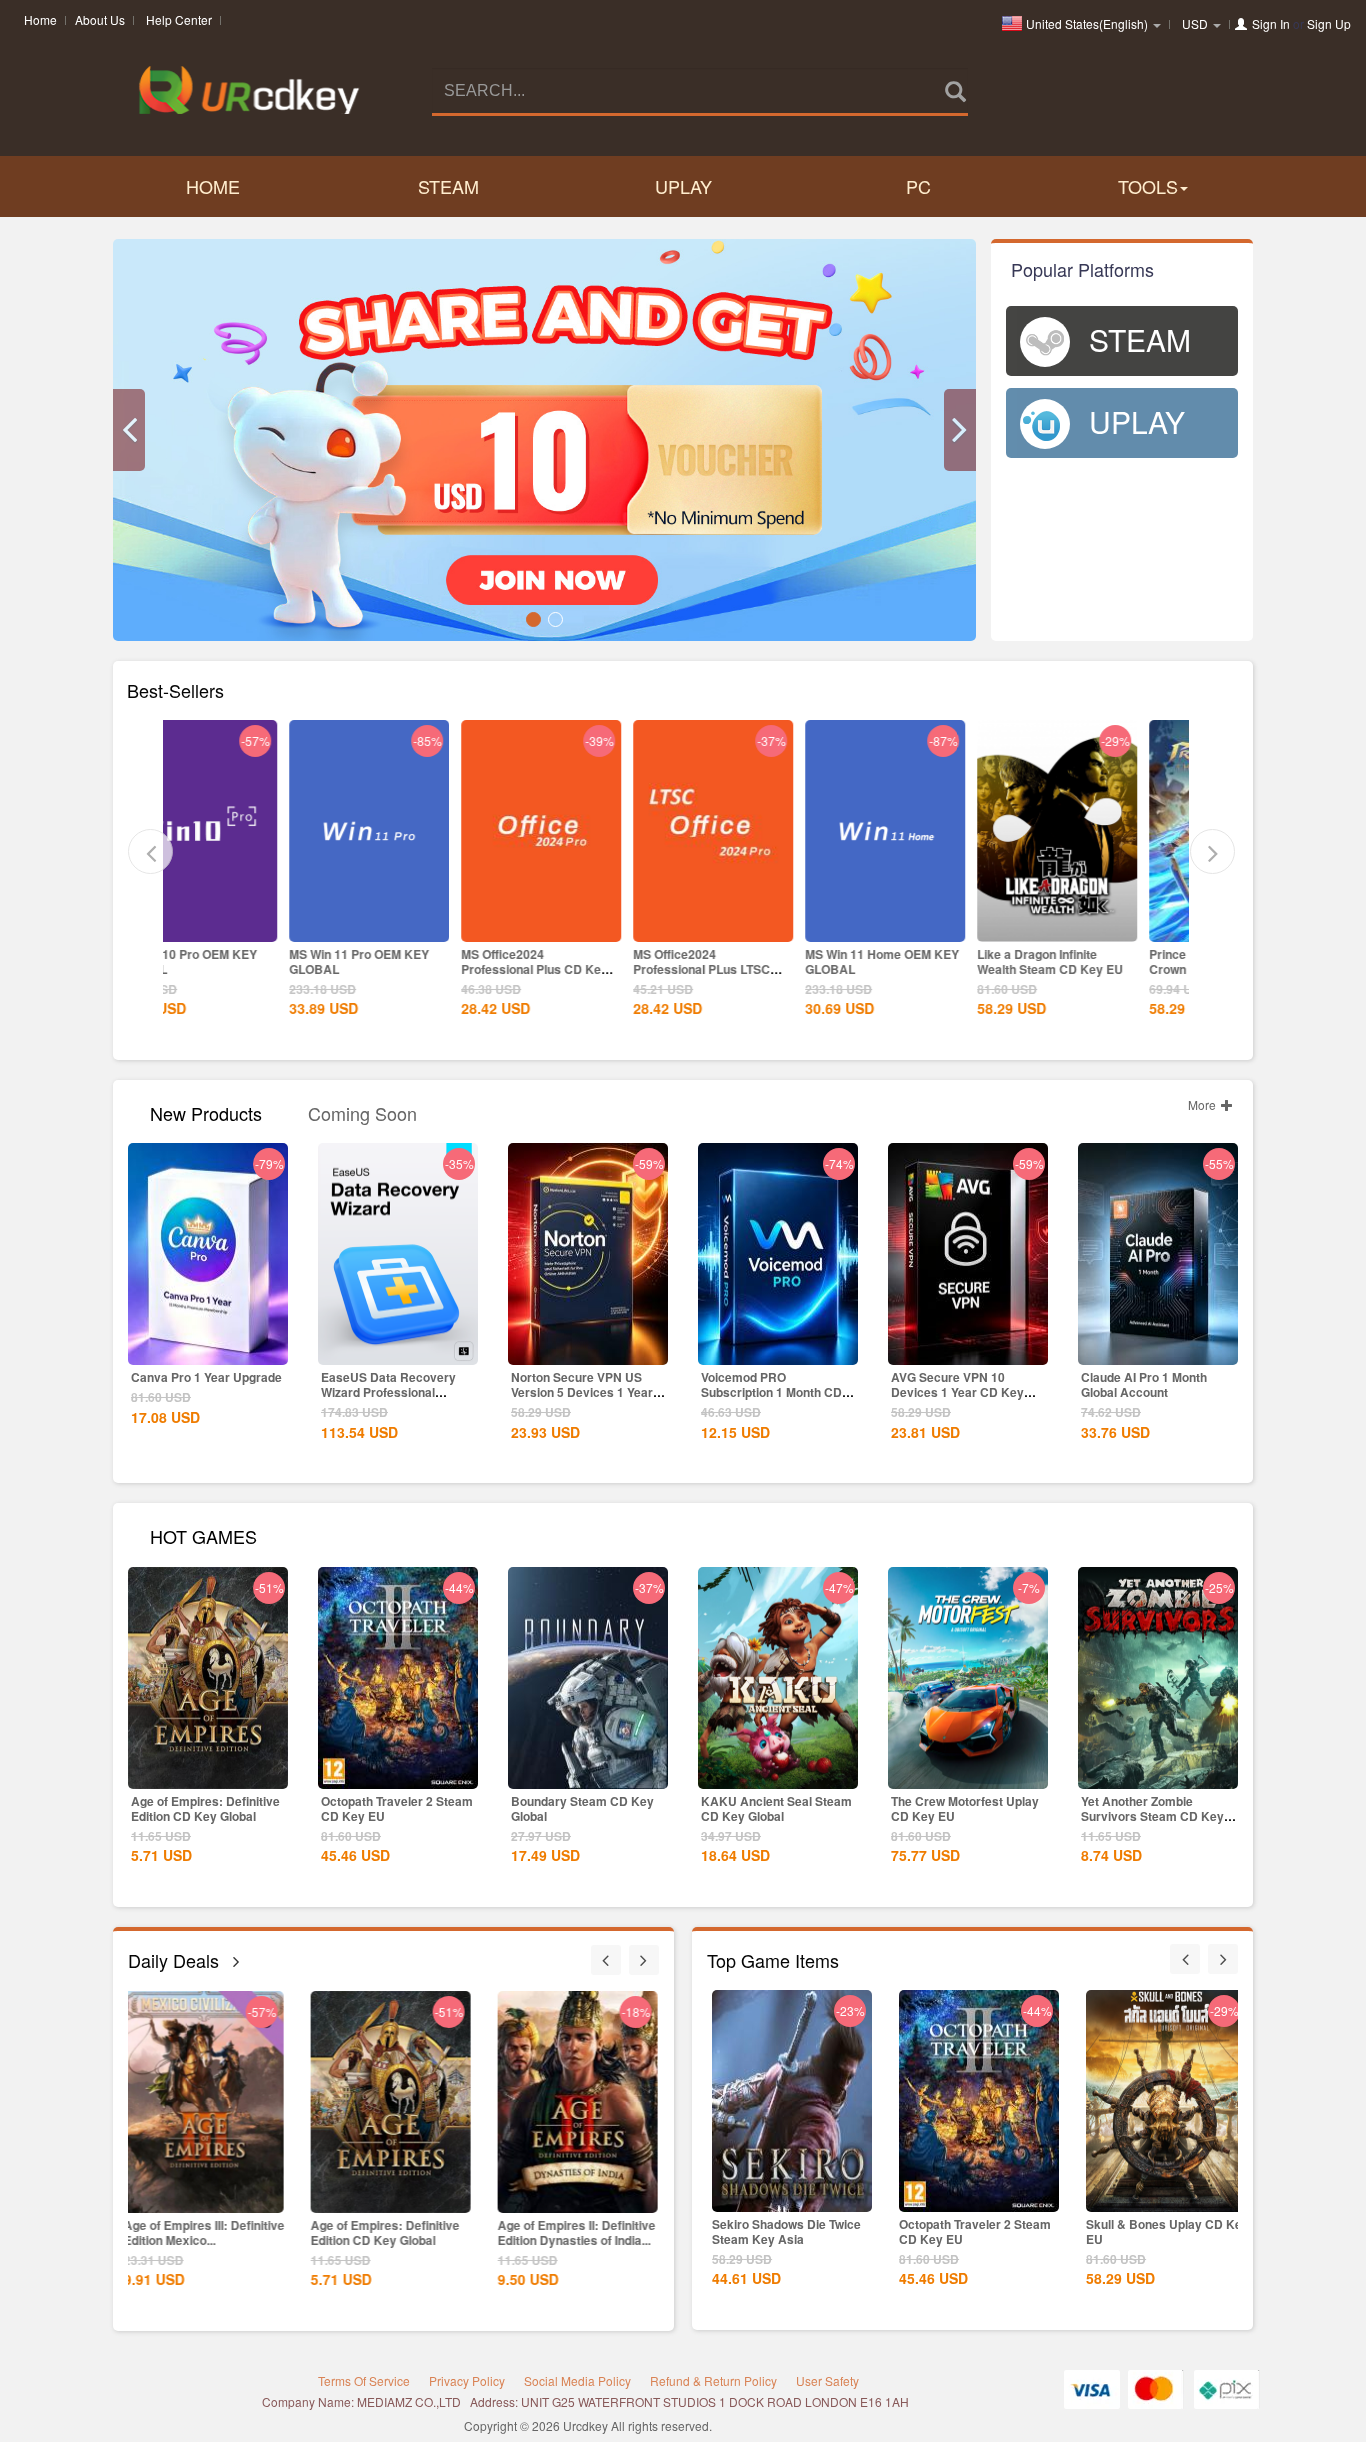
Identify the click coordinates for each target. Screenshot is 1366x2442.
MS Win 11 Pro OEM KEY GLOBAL (238, 961)
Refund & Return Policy (713, 2380)
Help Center (179, 19)
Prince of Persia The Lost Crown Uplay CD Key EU (1099, 961)
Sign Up (1329, 23)
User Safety (827, 2380)
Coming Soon (362, 1111)
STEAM (448, 186)
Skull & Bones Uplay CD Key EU (980, 2231)
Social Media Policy (577, 2380)
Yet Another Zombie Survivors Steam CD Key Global (1152, 1816)
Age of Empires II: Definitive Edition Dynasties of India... (399, 2232)
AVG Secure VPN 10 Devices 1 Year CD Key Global (957, 1392)
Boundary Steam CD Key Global (582, 1808)
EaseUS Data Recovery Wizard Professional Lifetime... (388, 1392)
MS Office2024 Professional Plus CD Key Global (413, 969)
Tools (1148, 186)
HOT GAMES (203, 1534)
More (1203, 1104)
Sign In (1271, 23)
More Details (248, 925)
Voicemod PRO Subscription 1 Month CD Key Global (771, 1392)
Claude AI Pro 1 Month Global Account (1144, 1384)
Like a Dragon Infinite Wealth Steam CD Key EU (929, 961)
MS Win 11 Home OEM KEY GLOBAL (761, 961)
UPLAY (683, 186)
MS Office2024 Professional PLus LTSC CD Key (580, 969)
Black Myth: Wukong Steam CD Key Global (585, 2232)
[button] (129, 430)
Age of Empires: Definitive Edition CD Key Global (205, 1808)
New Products (206, 1111)
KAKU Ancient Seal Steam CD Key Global (776, 1808)
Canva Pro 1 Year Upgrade (206, 1377)
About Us (100, 19)
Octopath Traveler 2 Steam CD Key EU (397, 1808)
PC (918, 186)
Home (40, 19)
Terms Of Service (364, 2380)
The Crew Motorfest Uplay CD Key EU (965, 1808)
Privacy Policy (467, 2380)
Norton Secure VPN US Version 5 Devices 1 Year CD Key (582, 1392)
